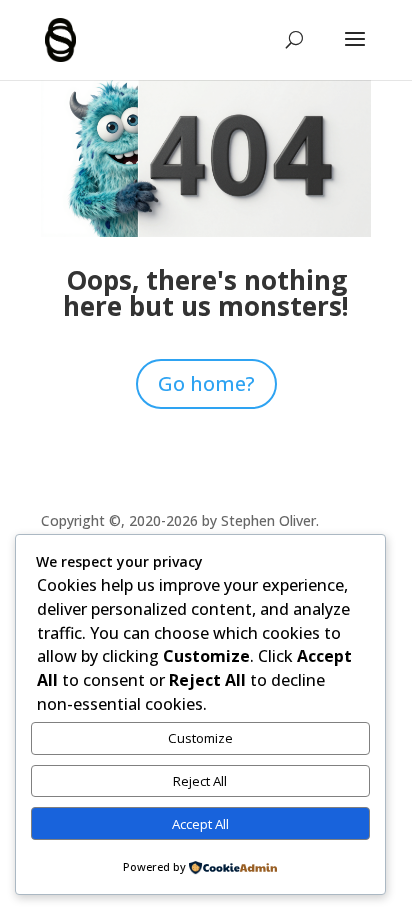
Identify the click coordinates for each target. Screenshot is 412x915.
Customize (200, 738)
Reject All (200, 781)
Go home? (206, 383)
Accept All (200, 824)
